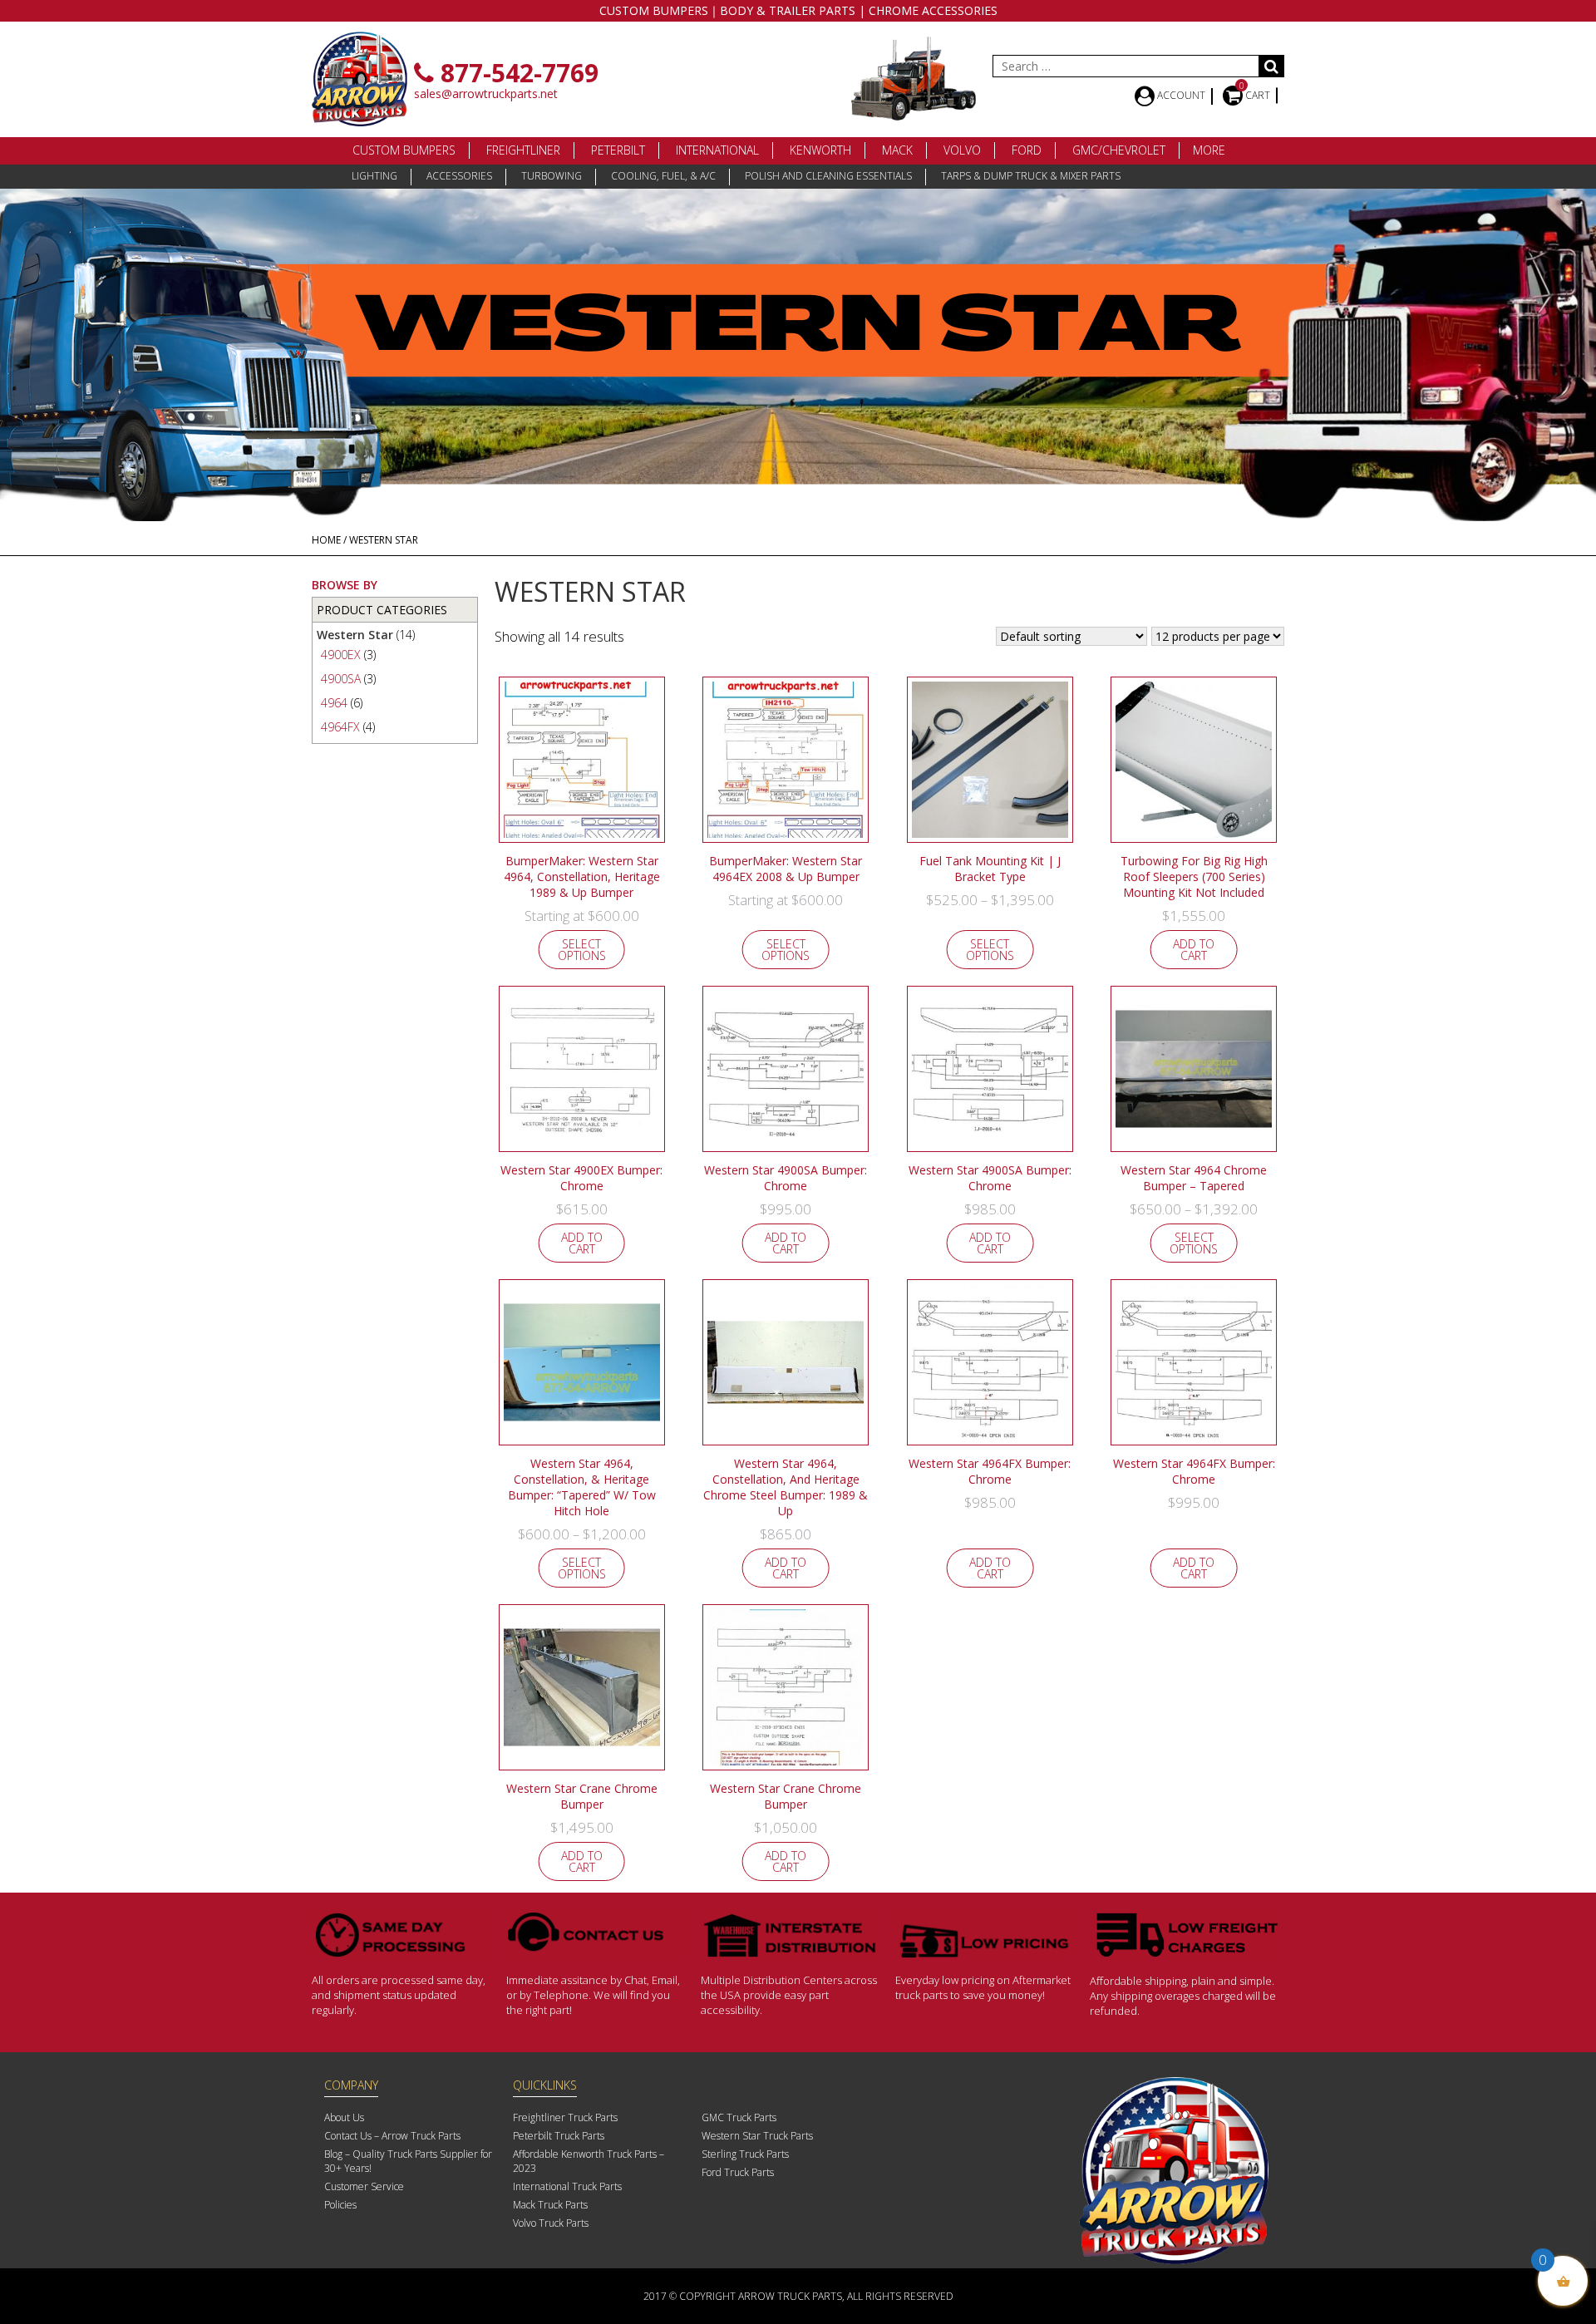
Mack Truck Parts (550, 2205)
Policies (340, 2205)
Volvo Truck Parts (551, 2223)
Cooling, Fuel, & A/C (663, 176)
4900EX (341, 655)
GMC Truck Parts (739, 2117)
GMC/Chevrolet (1119, 150)
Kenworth (820, 150)
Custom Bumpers (404, 150)
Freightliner (523, 150)
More (1209, 150)
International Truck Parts (567, 2186)
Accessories (459, 176)
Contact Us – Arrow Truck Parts (392, 2136)
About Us (344, 2117)
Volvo (962, 150)
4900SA (341, 679)
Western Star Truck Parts (757, 2136)
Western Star (355, 635)
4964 (334, 703)
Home (326, 540)
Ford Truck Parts (738, 2172)
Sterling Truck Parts (745, 2154)
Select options (582, 950)
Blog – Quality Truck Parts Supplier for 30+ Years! (408, 2161)
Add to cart (1194, 950)
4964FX (340, 727)
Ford (1027, 150)
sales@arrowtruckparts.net (486, 94)
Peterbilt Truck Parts (559, 2136)
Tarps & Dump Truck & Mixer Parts (1031, 176)
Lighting (374, 176)
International (717, 150)
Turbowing (552, 176)
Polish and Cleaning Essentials (828, 176)
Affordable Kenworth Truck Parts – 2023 (589, 2161)
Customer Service (364, 2186)
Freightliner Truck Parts (565, 2117)
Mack (897, 150)
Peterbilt (618, 150)
